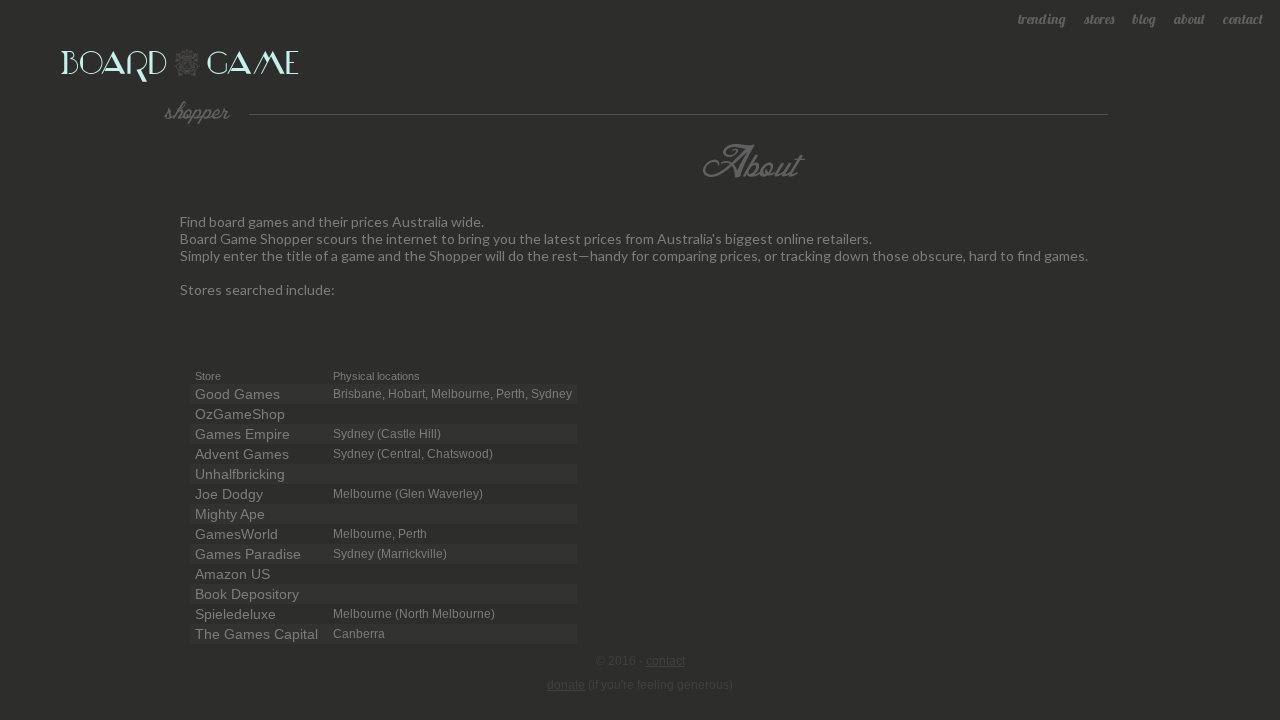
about (1189, 19)
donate (566, 685)
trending (1042, 19)
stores (1099, 19)
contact (1243, 19)
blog (1144, 19)
